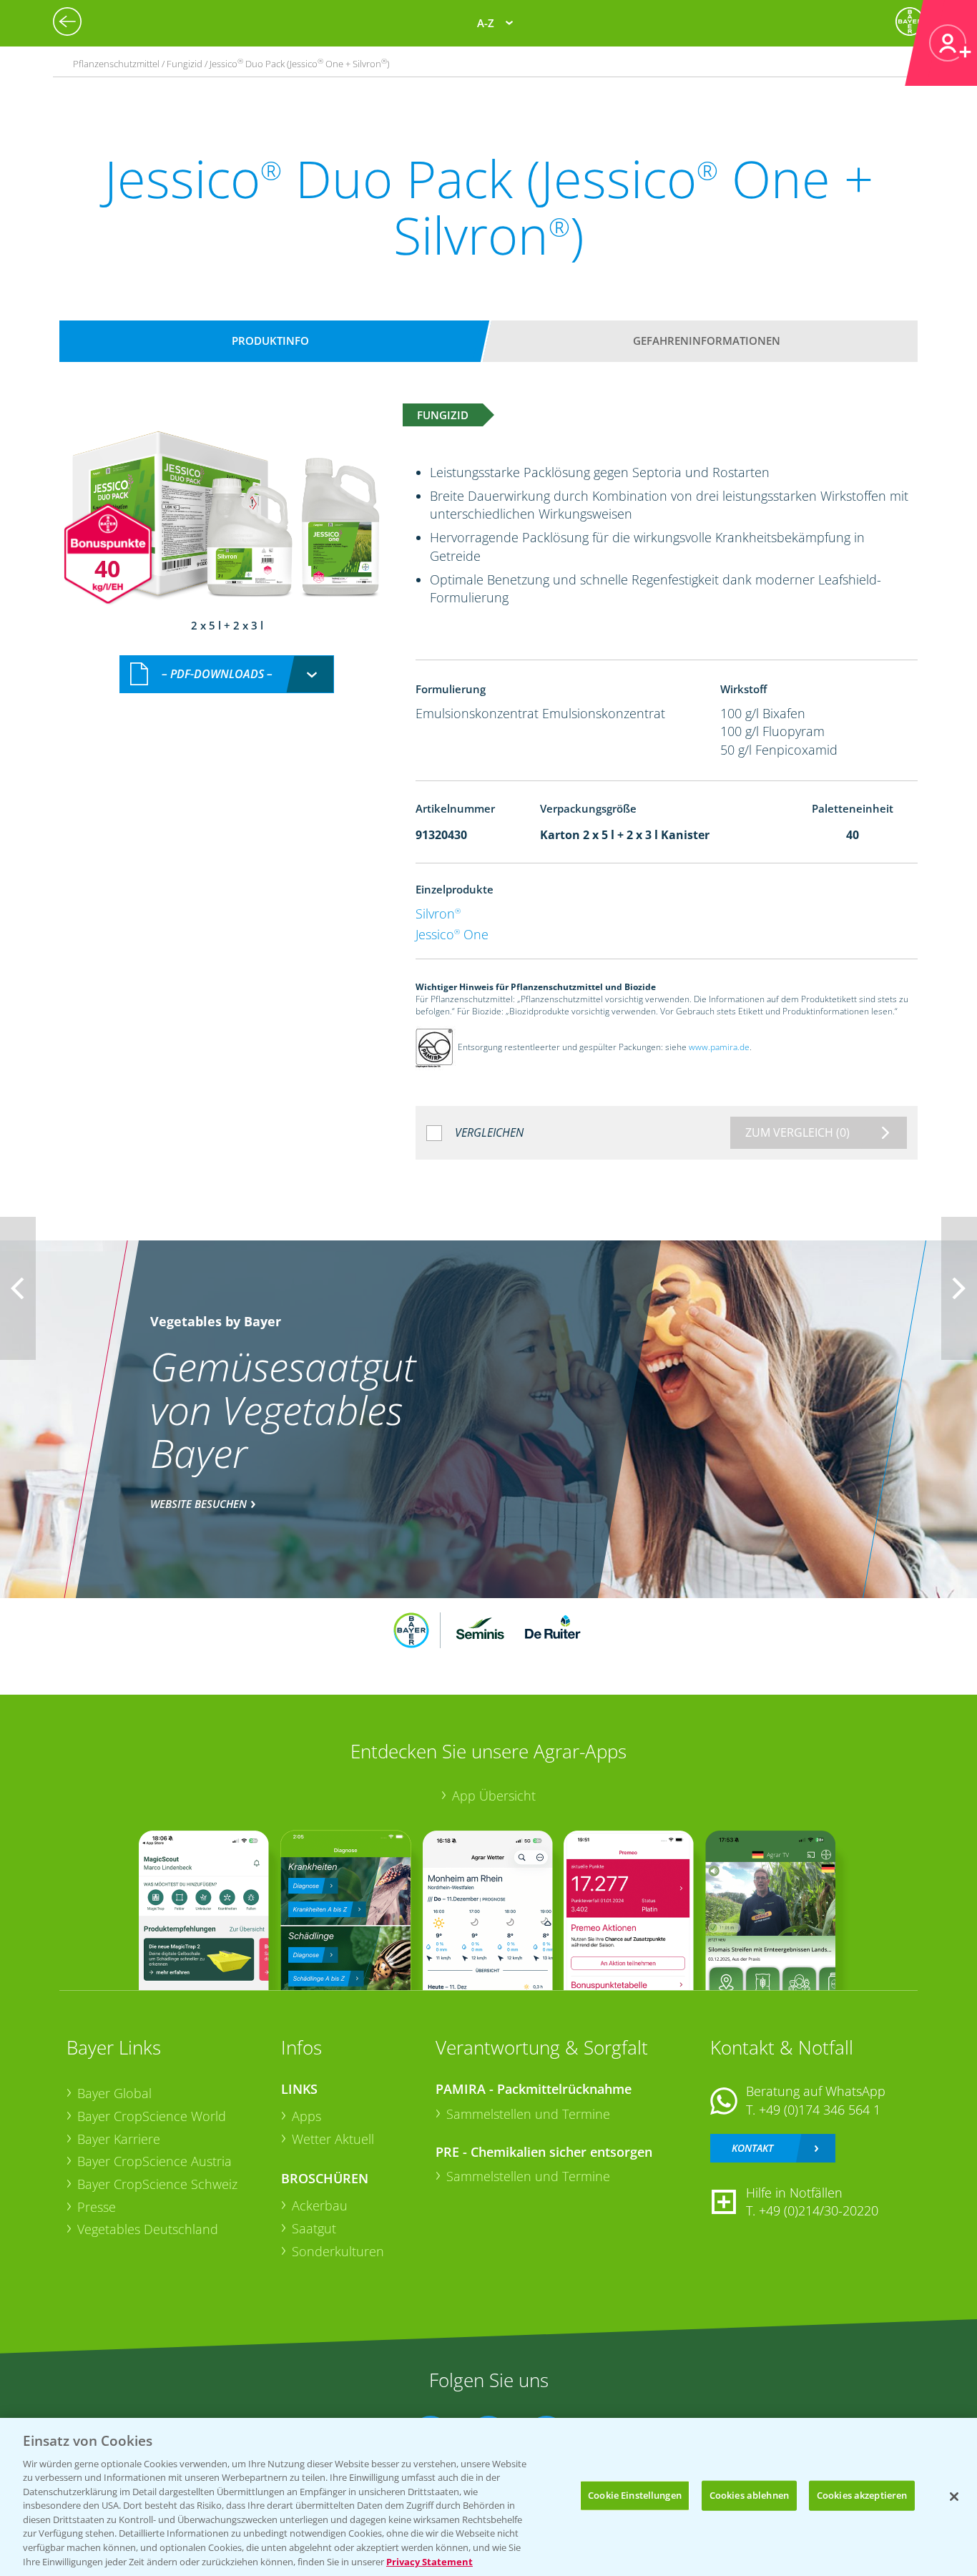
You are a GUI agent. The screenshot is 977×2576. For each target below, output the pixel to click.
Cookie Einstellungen (635, 2495)
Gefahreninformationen (707, 341)
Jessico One (452, 934)
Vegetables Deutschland (148, 2229)
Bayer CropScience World (152, 2116)
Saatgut (314, 2228)
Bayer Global (114, 2093)
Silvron (438, 914)
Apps (306, 2116)
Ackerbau (320, 2205)
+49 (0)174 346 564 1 (820, 2110)
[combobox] (227, 674)
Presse (97, 2207)
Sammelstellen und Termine (528, 2114)
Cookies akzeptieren (862, 2495)
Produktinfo (270, 341)
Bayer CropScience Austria (154, 2161)
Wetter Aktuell (333, 2139)
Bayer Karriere (119, 2139)
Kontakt (752, 2148)
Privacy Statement (429, 2561)
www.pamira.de (719, 1047)
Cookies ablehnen (749, 2495)
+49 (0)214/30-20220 (819, 2210)
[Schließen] (954, 2497)
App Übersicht (494, 1796)
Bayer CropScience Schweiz (157, 2184)
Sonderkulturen (338, 2251)
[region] (488, 2497)
